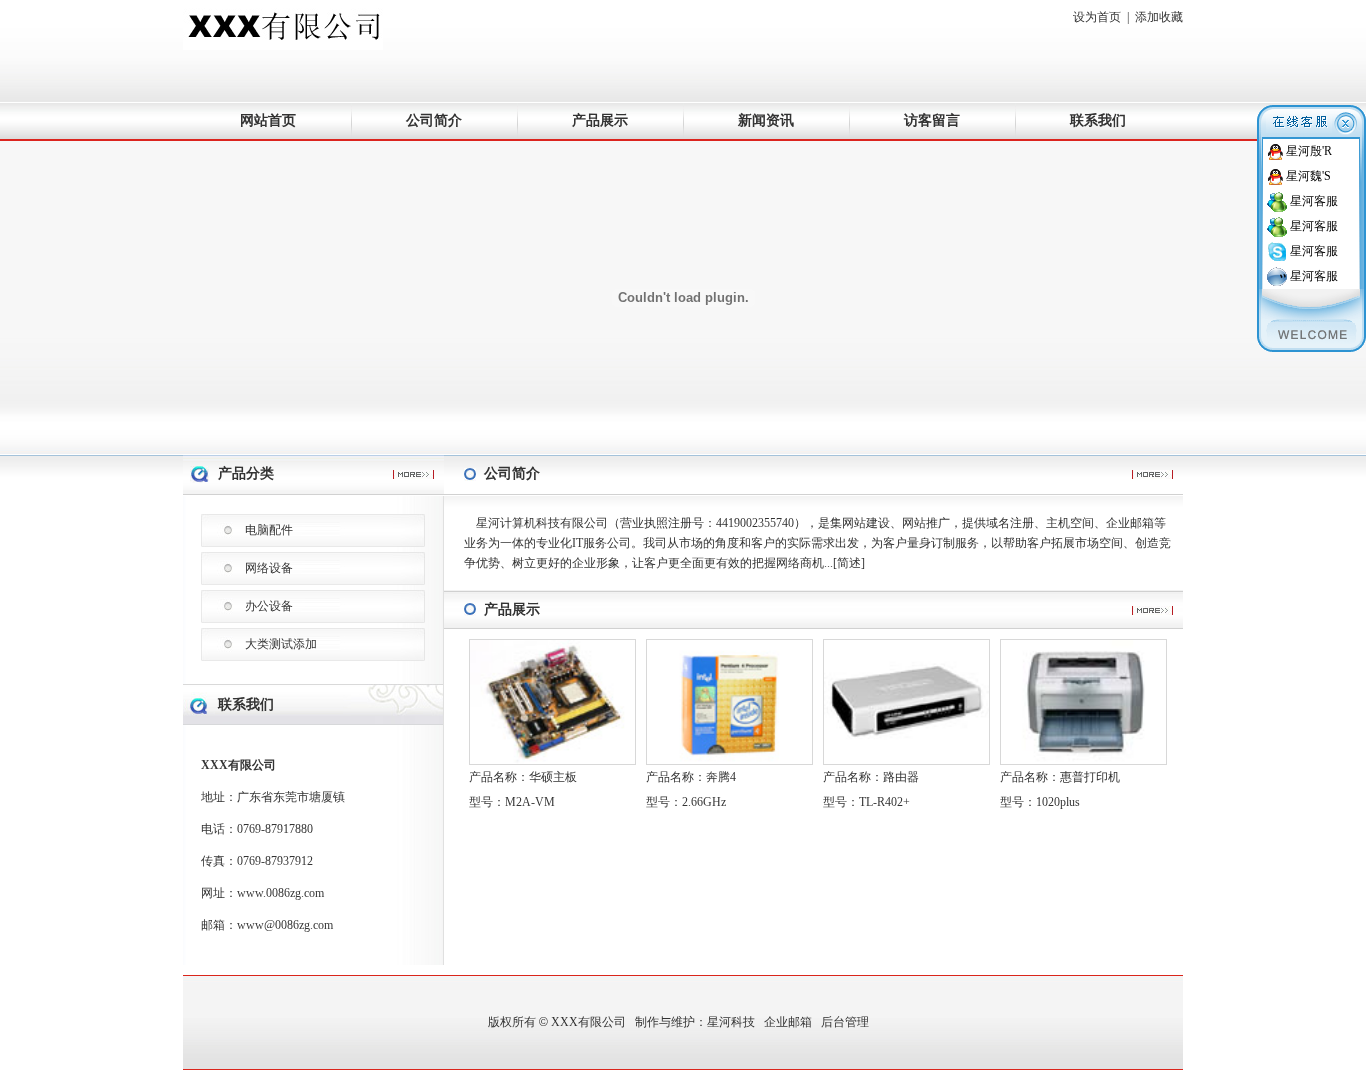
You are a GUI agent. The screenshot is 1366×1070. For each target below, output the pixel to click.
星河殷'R (1309, 151)
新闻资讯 (766, 120)
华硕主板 (553, 777)
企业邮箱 (788, 1022)
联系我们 (1098, 120)
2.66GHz (704, 802)
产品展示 (600, 120)
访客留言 (932, 120)
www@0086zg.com (285, 925)
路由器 (901, 777)
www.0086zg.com (280, 893)
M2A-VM (530, 802)
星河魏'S (1308, 176)
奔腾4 (721, 777)
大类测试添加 (281, 644)
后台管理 (845, 1022)
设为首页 (1097, 17)
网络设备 (269, 568)
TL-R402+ (884, 802)
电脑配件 (269, 530)
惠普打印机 (1090, 777)
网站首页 (268, 120)
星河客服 (1314, 201)
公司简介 (434, 120)
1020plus (1058, 802)
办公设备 (269, 606)
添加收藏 (1159, 17)
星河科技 (731, 1022)
